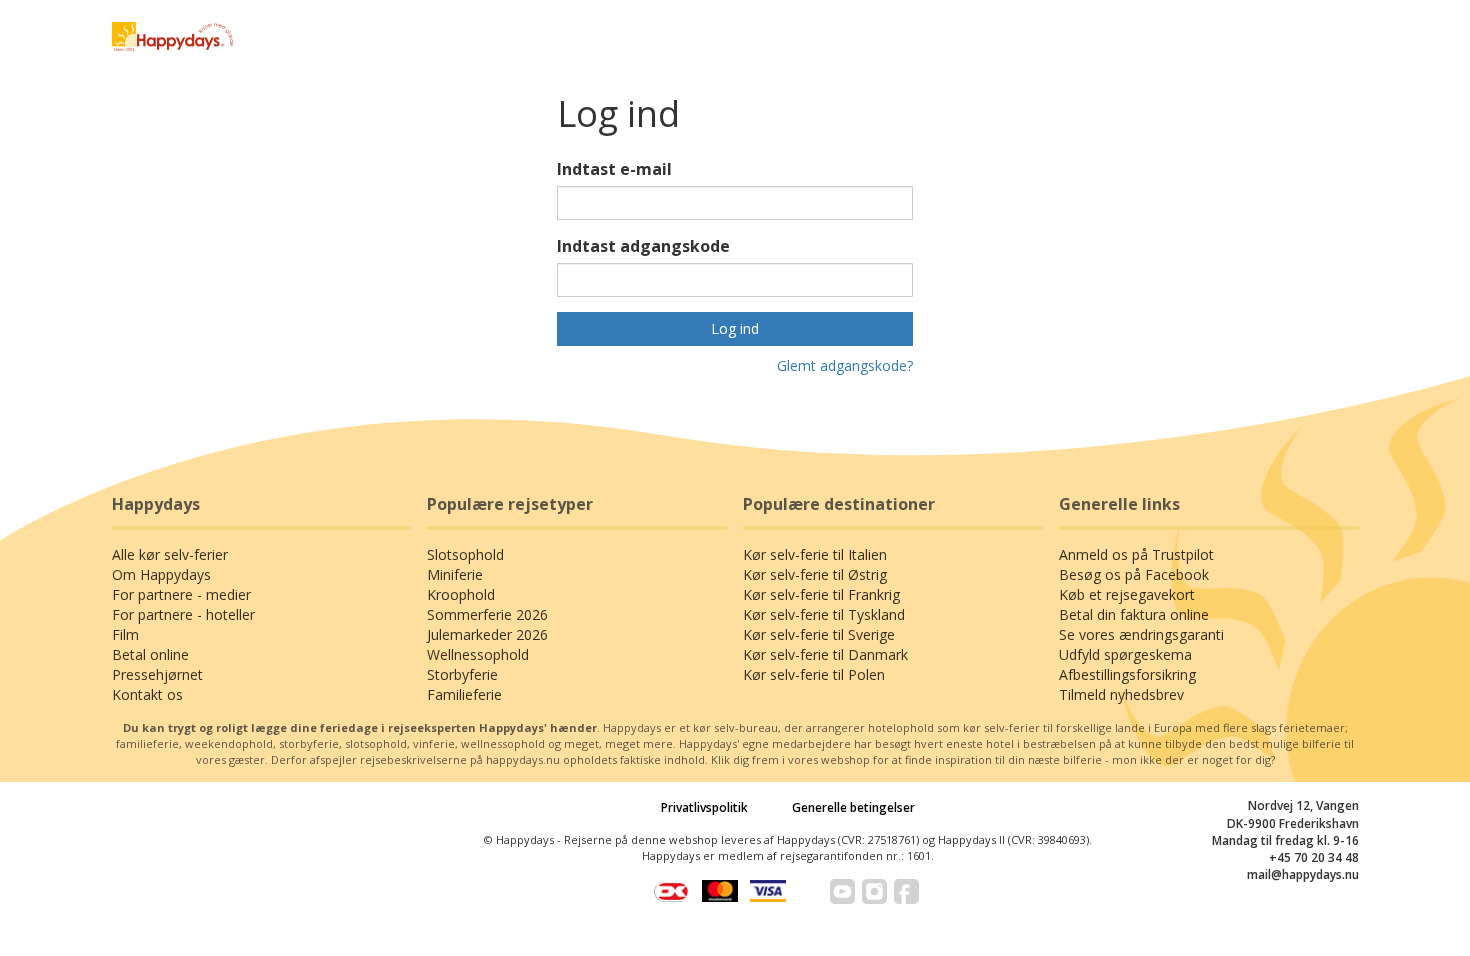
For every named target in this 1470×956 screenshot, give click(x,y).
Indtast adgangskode (643, 246)
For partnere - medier (181, 594)
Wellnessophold (478, 654)
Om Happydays (161, 574)
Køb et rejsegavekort (1127, 594)
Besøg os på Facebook (1134, 574)
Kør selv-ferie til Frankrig (821, 594)
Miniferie (455, 574)
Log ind (735, 328)
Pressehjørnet (157, 674)
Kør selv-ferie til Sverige (819, 634)
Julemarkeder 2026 (487, 634)
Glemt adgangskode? (845, 365)
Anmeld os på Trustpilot (1136, 554)
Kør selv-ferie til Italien (815, 554)
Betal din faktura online (1134, 614)
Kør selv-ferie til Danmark (825, 654)
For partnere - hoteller (183, 614)
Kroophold (461, 594)
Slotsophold (465, 554)
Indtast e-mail (614, 169)
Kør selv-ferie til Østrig (815, 574)
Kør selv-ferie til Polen (814, 674)
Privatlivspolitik (704, 807)
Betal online (150, 654)
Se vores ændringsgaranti (1141, 634)
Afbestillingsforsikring (1127, 674)
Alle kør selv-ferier (170, 554)
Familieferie (464, 694)
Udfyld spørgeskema (1125, 654)
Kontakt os (147, 694)
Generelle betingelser (853, 807)
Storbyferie (462, 674)
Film (125, 634)
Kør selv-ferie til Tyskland (824, 614)
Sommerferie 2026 (487, 614)
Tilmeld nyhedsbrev (1121, 694)
